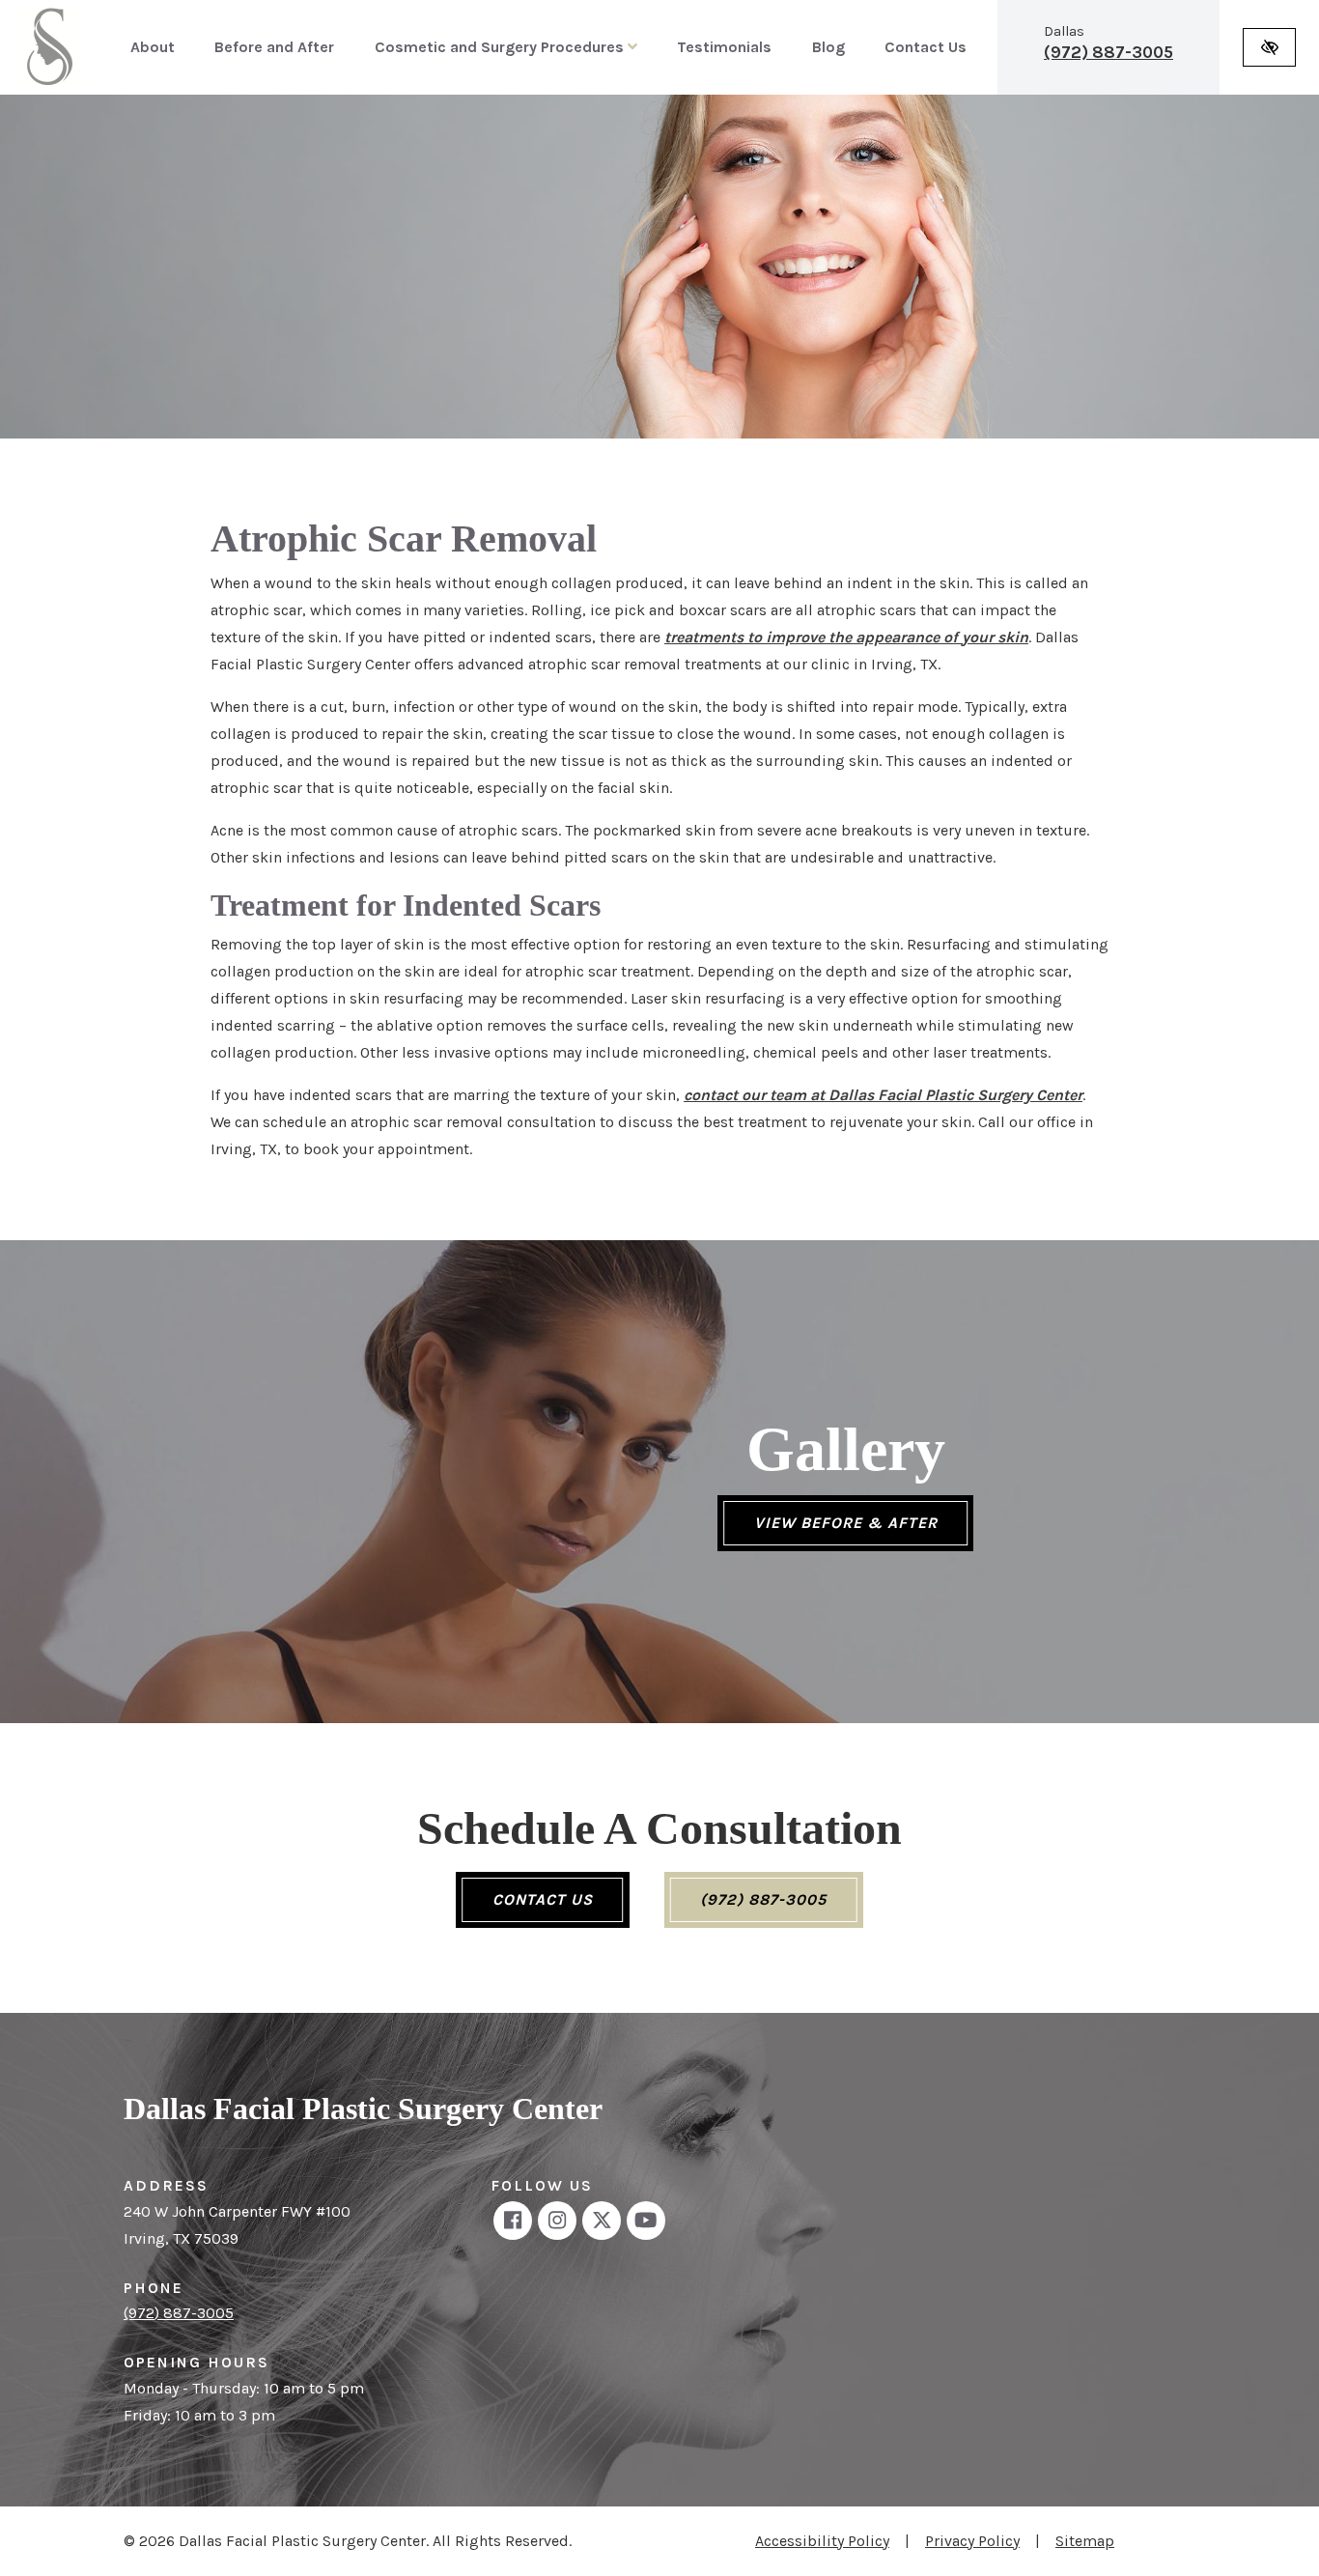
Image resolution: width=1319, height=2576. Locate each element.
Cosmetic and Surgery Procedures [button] (501, 47)
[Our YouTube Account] (646, 2221)
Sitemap (1085, 2541)
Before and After (274, 47)
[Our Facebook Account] (513, 2221)
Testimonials (724, 47)
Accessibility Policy (822, 2541)
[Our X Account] (602, 2221)
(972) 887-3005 (1109, 52)
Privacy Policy (972, 2541)
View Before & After (846, 1523)
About (153, 47)
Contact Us (926, 47)
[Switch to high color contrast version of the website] (1269, 47)
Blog (828, 47)
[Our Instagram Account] (557, 2221)
